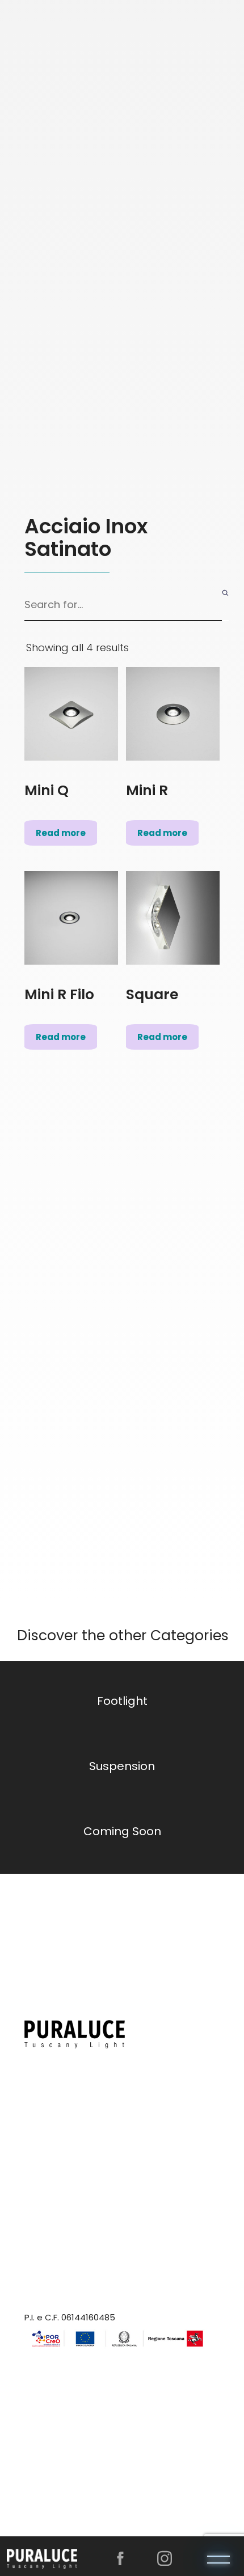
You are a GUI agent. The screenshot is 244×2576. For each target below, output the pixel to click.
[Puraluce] (42, 2557)
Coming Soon (122, 1831)
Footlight (122, 1701)
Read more (61, 833)
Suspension (122, 1766)
